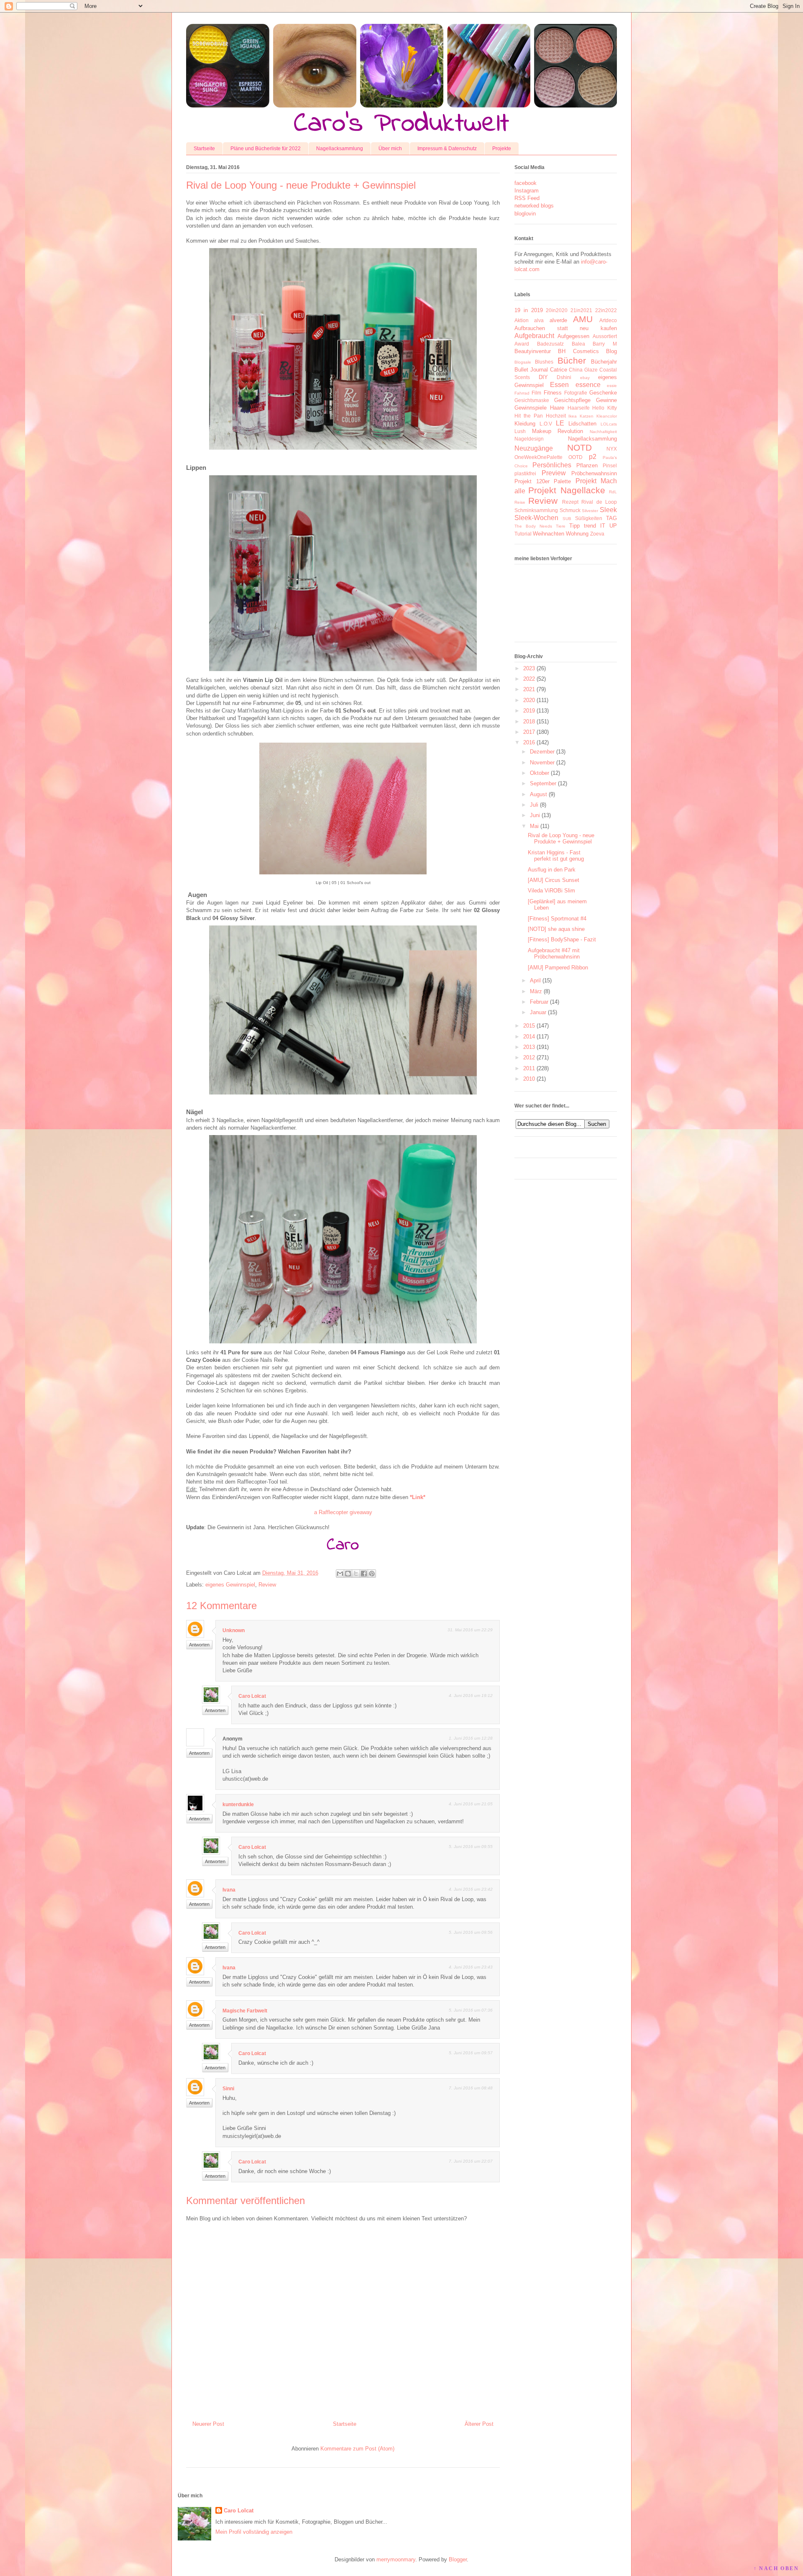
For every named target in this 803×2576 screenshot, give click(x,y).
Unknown (234, 1630)
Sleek (608, 510)
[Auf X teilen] (356, 1574)
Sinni (228, 2089)
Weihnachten (549, 534)
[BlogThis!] (348, 1574)
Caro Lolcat (252, 1696)
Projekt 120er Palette (543, 481)
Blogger (458, 2559)
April (535, 980)
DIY (543, 377)
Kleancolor (607, 416)
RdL (613, 492)
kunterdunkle (238, 1804)
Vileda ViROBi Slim (551, 891)
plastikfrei (525, 473)
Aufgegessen (573, 336)
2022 (529, 679)
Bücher (572, 360)
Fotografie (576, 393)
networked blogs (534, 206)
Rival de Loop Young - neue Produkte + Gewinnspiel (561, 839)
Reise (520, 502)
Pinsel (610, 465)
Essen (559, 385)
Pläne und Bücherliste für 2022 (266, 149)
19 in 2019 (529, 310)
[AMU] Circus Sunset (554, 880)
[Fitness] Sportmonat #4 (557, 919)
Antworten (199, 1645)
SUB (567, 519)
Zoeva (597, 534)
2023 (529, 668)
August (538, 794)
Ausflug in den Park (552, 870)
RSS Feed (527, 198)
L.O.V (546, 424)
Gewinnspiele (531, 408)
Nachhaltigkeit (603, 432)
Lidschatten (582, 424)
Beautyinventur (533, 351)
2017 (529, 732)
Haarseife (579, 408)
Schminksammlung (536, 510)
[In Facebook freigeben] (364, 1574)
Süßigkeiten (589, 518)
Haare (557, 408)
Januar (538, 1012)
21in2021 (581, 310)
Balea (578, 344)
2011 (529, 1068)
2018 (529, 722)
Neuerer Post (208, 2424)
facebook (526, 183)
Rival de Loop (599, 502)
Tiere (561, 526)
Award (522, 344)
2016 (529, 742)
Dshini (564, 377)
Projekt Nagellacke (566, 490)
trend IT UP (600, 526)
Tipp (574, 526)
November (542, 763)
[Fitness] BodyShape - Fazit (562, 939)
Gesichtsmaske (532, 400)
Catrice (559, 370)
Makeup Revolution (558, 431)
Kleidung (525, 424)
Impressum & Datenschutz (447, 149)
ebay (585, 378)
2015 (529, 1026)
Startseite (204, 149)
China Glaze (583, 370)
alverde (558, 320)
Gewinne (606, 400)
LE (560, 423)
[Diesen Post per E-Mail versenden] (340, 1574)
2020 (529, 700)
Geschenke (603, 393)
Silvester (590, 511)
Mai (534, 826)
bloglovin (525, 214)
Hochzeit (556, 416)
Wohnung (577, 534)
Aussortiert (605, 336)
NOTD (579, 447)
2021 (529, 689)
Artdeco (608, 320)
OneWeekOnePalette (538, 457)
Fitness (553, 393)
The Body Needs (533, 526)
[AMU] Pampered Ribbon (558, 968)
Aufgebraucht (534, 336)
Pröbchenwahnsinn (594, 473)
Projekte (502, 149)
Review (267, 1585)
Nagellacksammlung (340, 149)
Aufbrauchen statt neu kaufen (566, 328)
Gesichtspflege (572, 400)
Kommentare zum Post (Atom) (357, 2449)
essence (588, 385)
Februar (539, 1002)
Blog (611, 351)
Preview (554, 473)
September (543, 783)
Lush (520, 431)
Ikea (573, 416)
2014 (529, 1037)
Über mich (390, 149)
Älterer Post (479, 2424)
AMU (583, 319)
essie (612, 386)
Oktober (540, 773)
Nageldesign (529, 439)
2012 (529, 1057)
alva (539, 320)
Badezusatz (550, 344)
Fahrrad (522, 393)
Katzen (587, 416)
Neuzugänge (534, 448)
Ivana (229, 1890)
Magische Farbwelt (245, 2011)
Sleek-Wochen (536, 518)
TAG (611, 518)
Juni (535, 815)
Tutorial (523, 534)
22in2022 (606, 310)
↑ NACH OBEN (776, 2568)
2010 (529, 1079)
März (536, 991)
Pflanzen (587, 465)
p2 (593, 457)
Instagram (527, 191)
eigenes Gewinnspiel (230, 1585)
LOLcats (609, 424)
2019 (529, 711)
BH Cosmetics (578, 351)
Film (536, 393)
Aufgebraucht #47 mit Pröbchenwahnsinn (554, 954)
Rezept (570, 502)
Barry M (605, 344)
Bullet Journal (531, 370)
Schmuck (570, 510)
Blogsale (523, 362)
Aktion (522, 320)
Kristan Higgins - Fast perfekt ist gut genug (556, 856)
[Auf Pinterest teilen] (372, 1574)
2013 (529, 1047)
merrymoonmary (396, 2559)
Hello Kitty (605, 408)
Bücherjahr (604, 362)
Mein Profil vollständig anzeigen (254, 2532)
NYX (612, 449)
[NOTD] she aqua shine (556, 929)
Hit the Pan (529, 416)
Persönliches (552, 465)
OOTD (575, 457)
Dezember (542, 752)
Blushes (544, 362)
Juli (534, 805)
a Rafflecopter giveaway (343, 1512)
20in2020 (557, 310)
